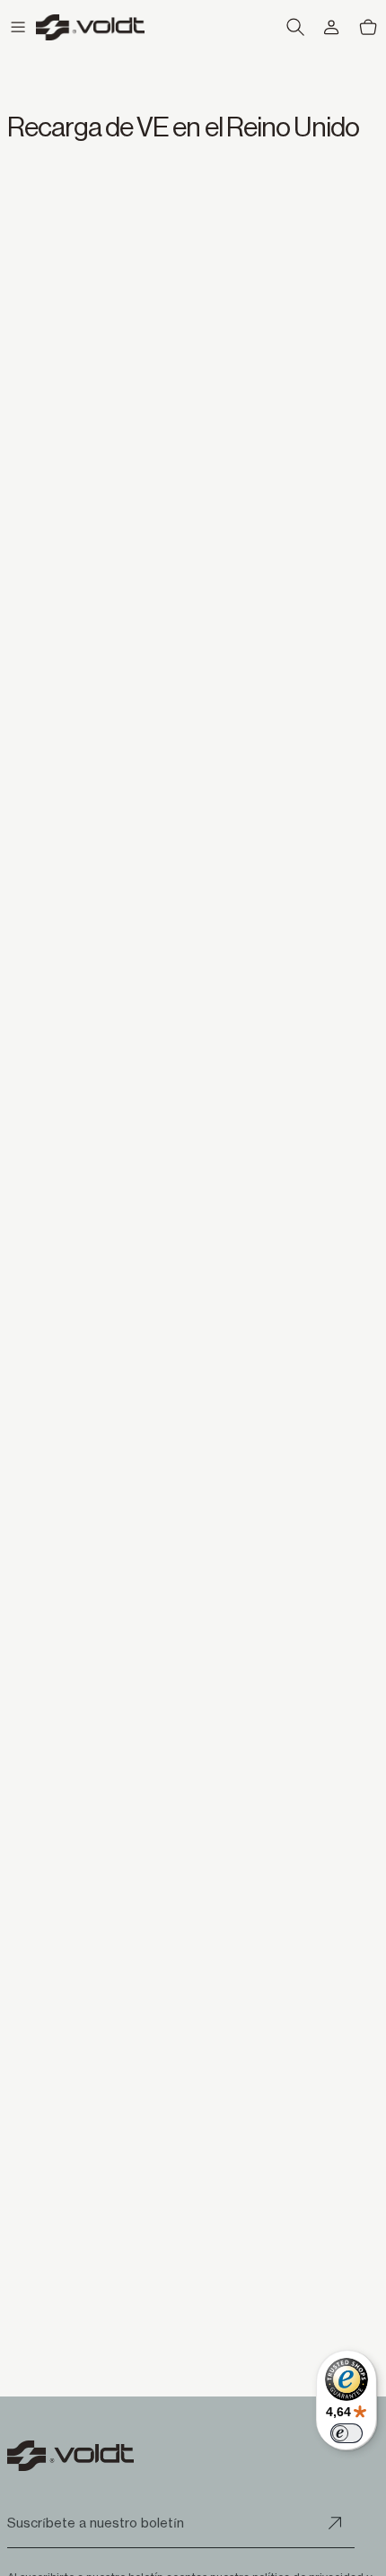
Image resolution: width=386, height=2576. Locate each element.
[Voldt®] (90, 27)
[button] (18, 27)
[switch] (347, 2433)
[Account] (331, 27)
